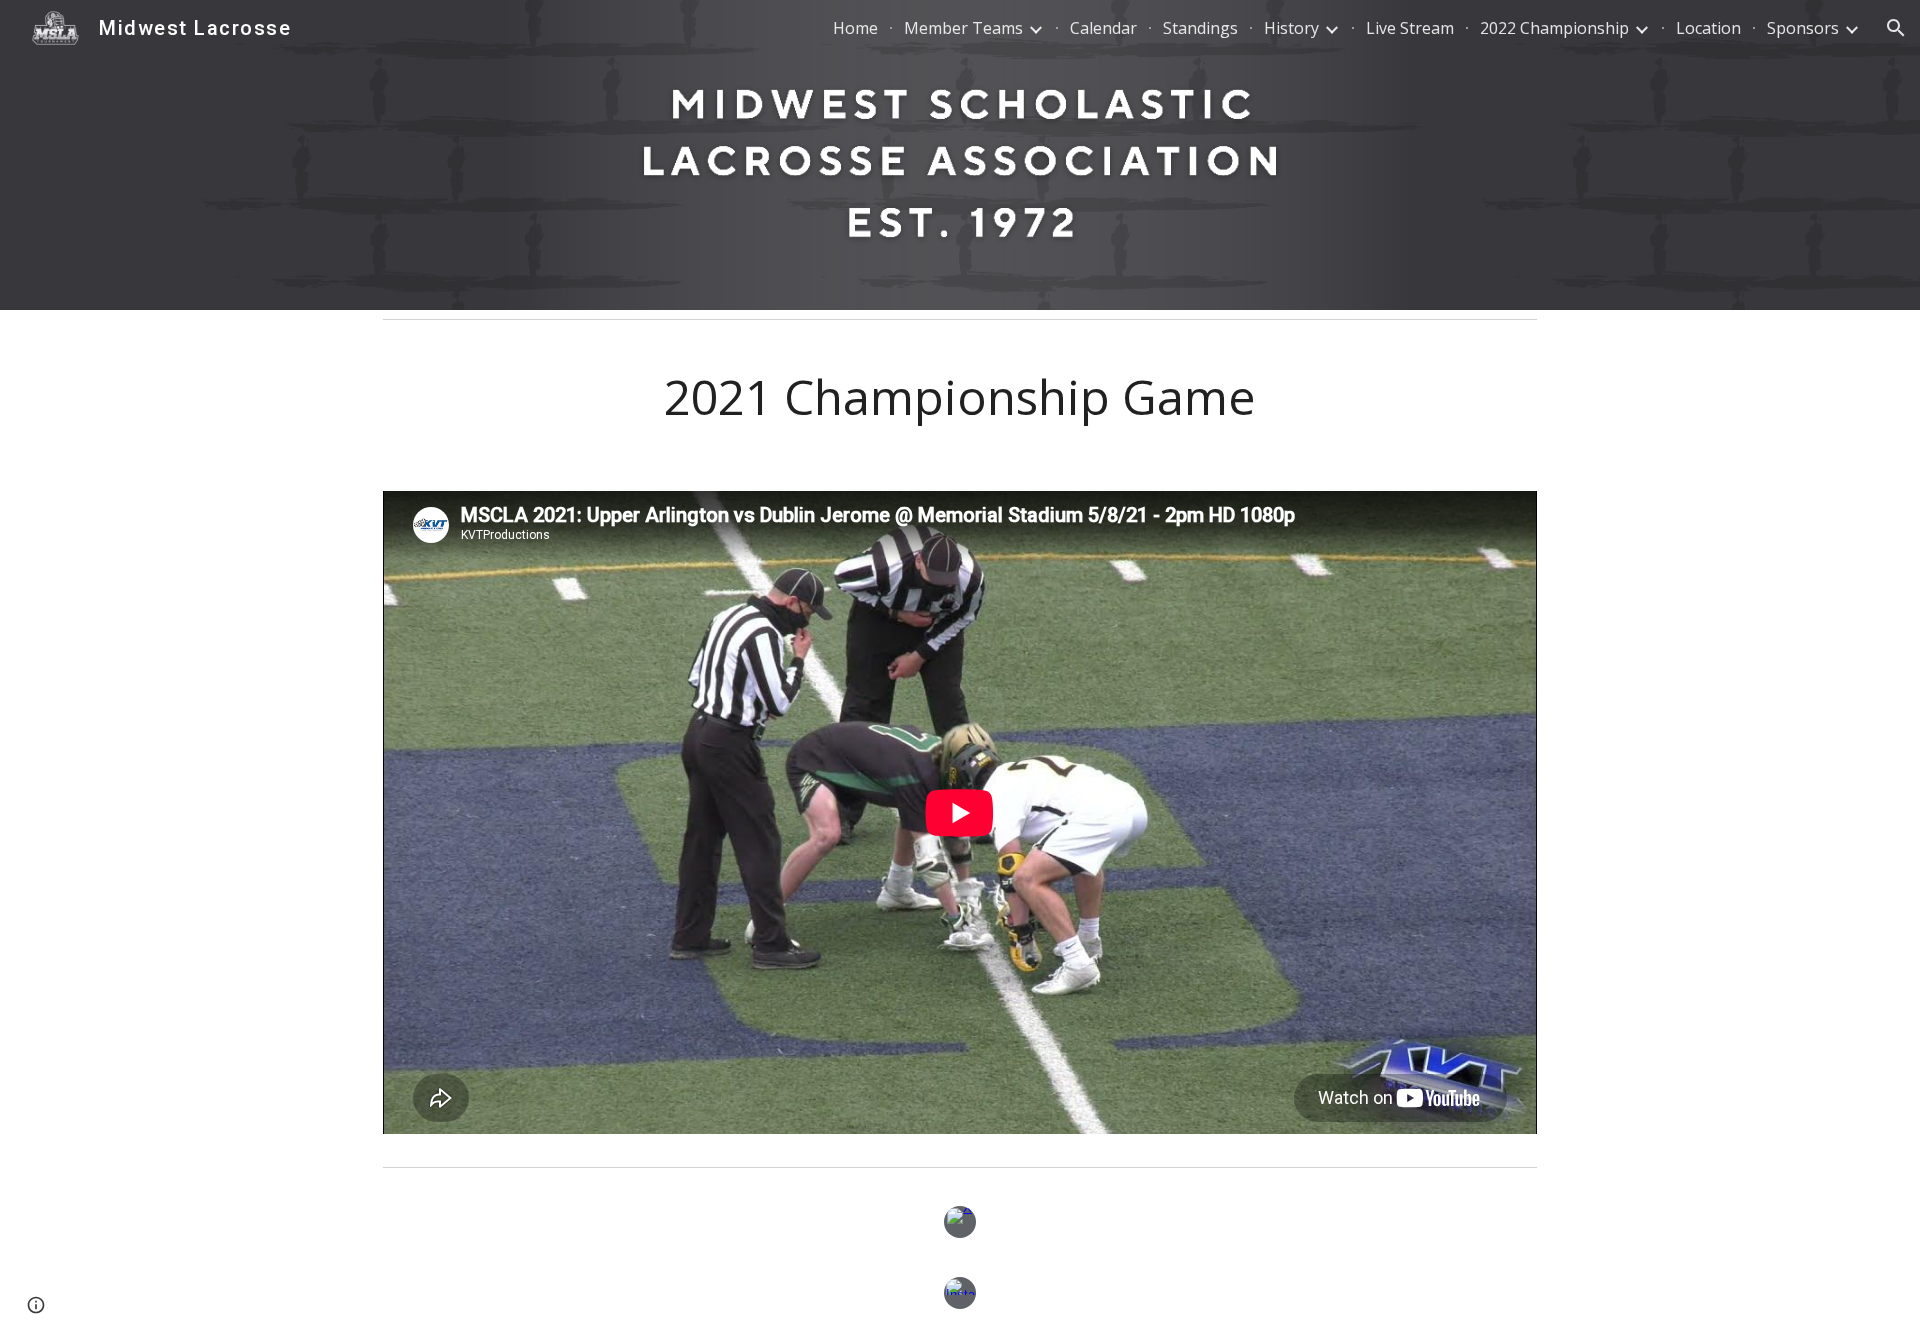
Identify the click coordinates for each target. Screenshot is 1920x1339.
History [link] (1291, 28)
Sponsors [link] (1803, 28)
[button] (1896, 28)
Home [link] (855, 28)
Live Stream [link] (1410, 28)
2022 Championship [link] (1554, 28)
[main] (960, 397)
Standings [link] (1200, 28)
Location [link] (1708, 28)
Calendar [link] (1103, 28)
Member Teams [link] (963, 28)
